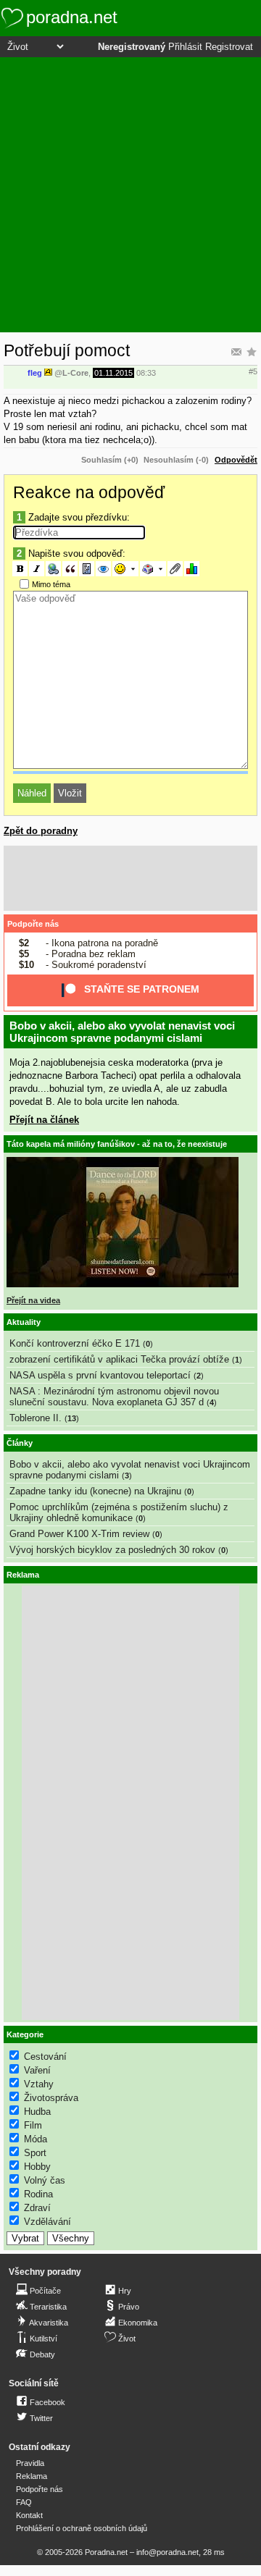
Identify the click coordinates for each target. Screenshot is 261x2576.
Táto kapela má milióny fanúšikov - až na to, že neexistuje (117, 1144)
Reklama (32, 2476)
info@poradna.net (167, 2552)
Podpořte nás (33, 924)
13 (72, 1418)
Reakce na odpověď (89, 492)
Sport (35, 2153)
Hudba (37, 2112)
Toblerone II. (36, 1418)
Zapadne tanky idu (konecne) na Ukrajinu (95, 1491)
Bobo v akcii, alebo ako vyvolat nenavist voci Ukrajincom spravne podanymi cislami (122, 1032)
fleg (35, 373)
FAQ (24, 2502)
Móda (36, 2139)
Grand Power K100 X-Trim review (79, 1534)
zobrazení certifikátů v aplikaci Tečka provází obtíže (119, 1359)
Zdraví (37, 2208)
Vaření (37, 2070)
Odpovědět (236, 460)
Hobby (37, 2167)
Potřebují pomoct (67, 350)
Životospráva (51, 2098)
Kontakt (29, 2515)
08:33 (146, 373)
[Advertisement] (130, 195)
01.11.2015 (113, 373)
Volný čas (45, 2180)
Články (20, 1443)
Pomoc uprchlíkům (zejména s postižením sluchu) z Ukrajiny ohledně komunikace (119, 1512)
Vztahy (39, 2084)
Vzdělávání (47, 2222)
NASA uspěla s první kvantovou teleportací (100, 1375)
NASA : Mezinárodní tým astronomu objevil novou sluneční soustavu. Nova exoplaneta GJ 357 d (114, 1397)
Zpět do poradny (41, 831)
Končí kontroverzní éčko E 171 (75, 1343)
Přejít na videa (33, 1300)
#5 (253, 371)
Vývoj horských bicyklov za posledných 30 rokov (112, 1550)
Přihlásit (185, 47)
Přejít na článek (44, 1120)
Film (33, 2125)
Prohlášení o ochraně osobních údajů (82, 2528)
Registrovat (229, 47)
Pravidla (30, 2463)
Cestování (45, 2057)
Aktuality (24, 1322)
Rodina (38, 2194)
